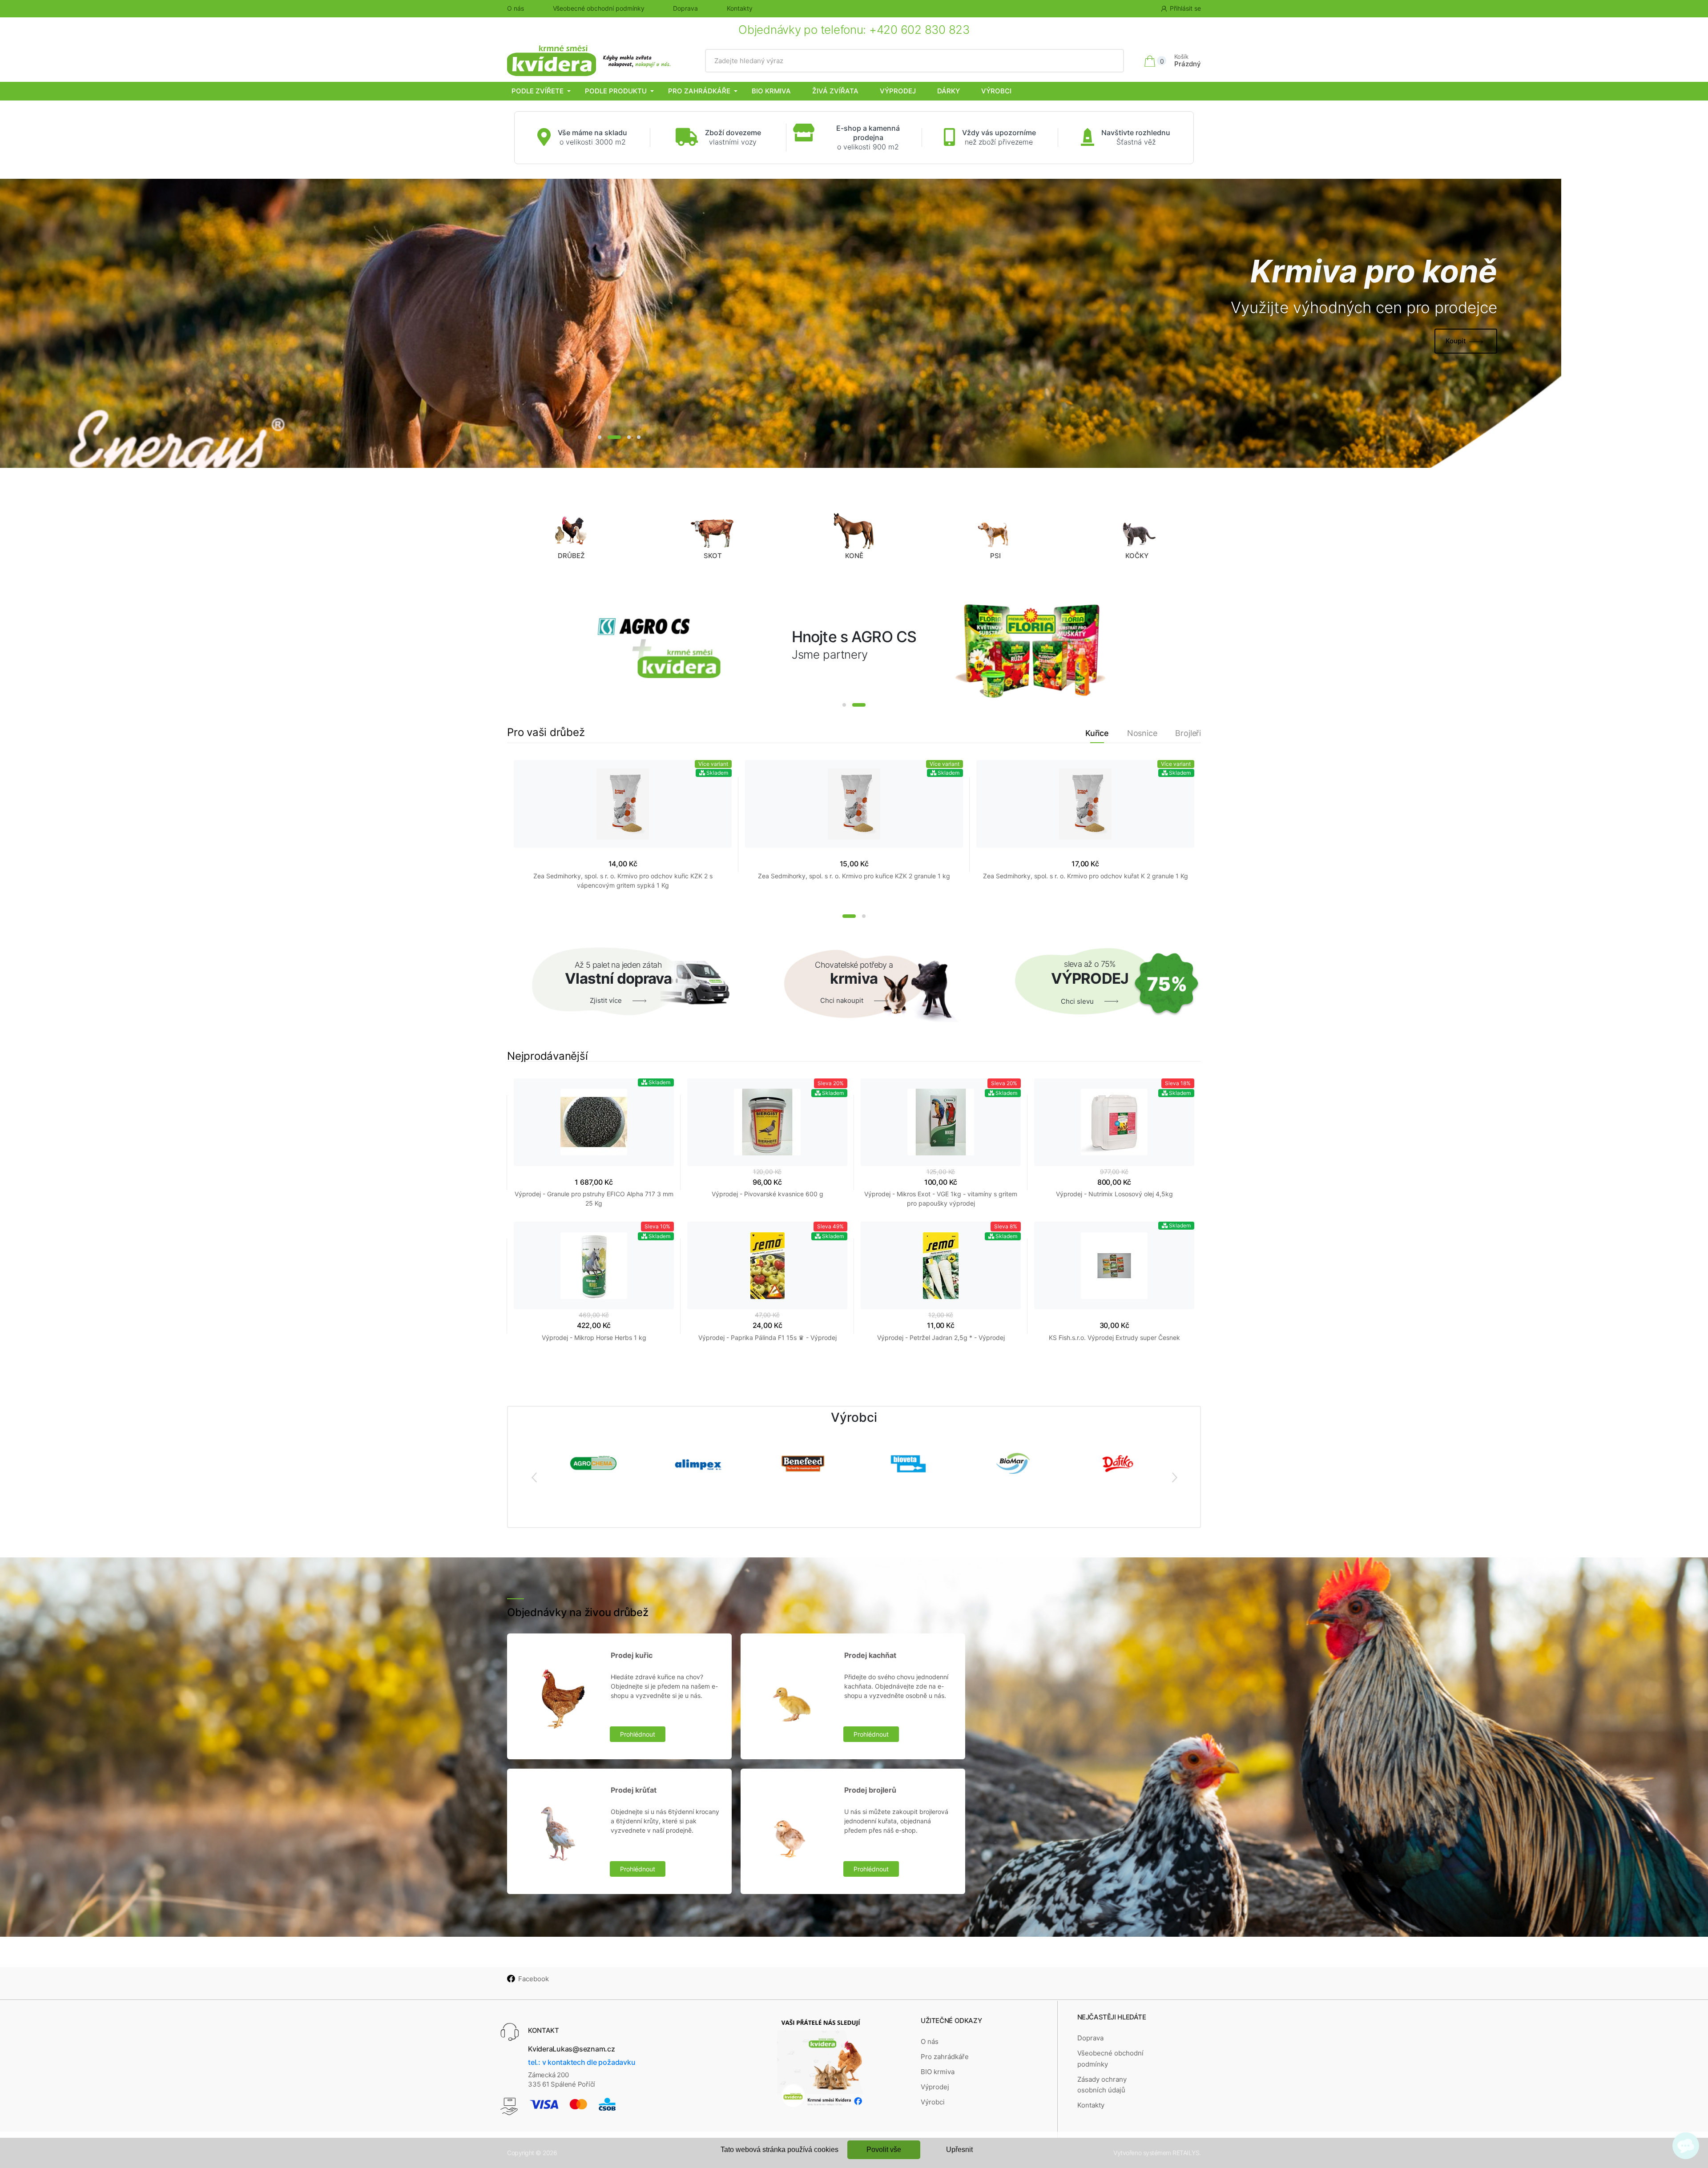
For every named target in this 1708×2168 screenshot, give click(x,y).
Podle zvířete (538, 91)
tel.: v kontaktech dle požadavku (582, 2062)
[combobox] (915, 61)
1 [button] (600, 437)
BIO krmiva (771, 91)
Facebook (534, 1979)
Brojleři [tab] (1188, 733)
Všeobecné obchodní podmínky (599, 8)
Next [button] (1174, 1477)
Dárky (949, 91)
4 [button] (634, 437)
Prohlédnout (638, 1734)
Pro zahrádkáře (699, 91)
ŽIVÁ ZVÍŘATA (835, 91)
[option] (781, 323)
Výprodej (898, 91)
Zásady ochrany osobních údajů (1102, 2085)
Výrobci (996, 91)
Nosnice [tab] (1142, 733)
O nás (516, 8)
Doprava (685, 8)
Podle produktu (616, 91)
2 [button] (609, 437)
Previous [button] (534, 1477)
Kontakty (740, 8)
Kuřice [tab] (1097, 733)
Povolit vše (884, 2150)
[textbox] (915, 61)
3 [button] (619, 437)
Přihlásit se (1185, 8)
